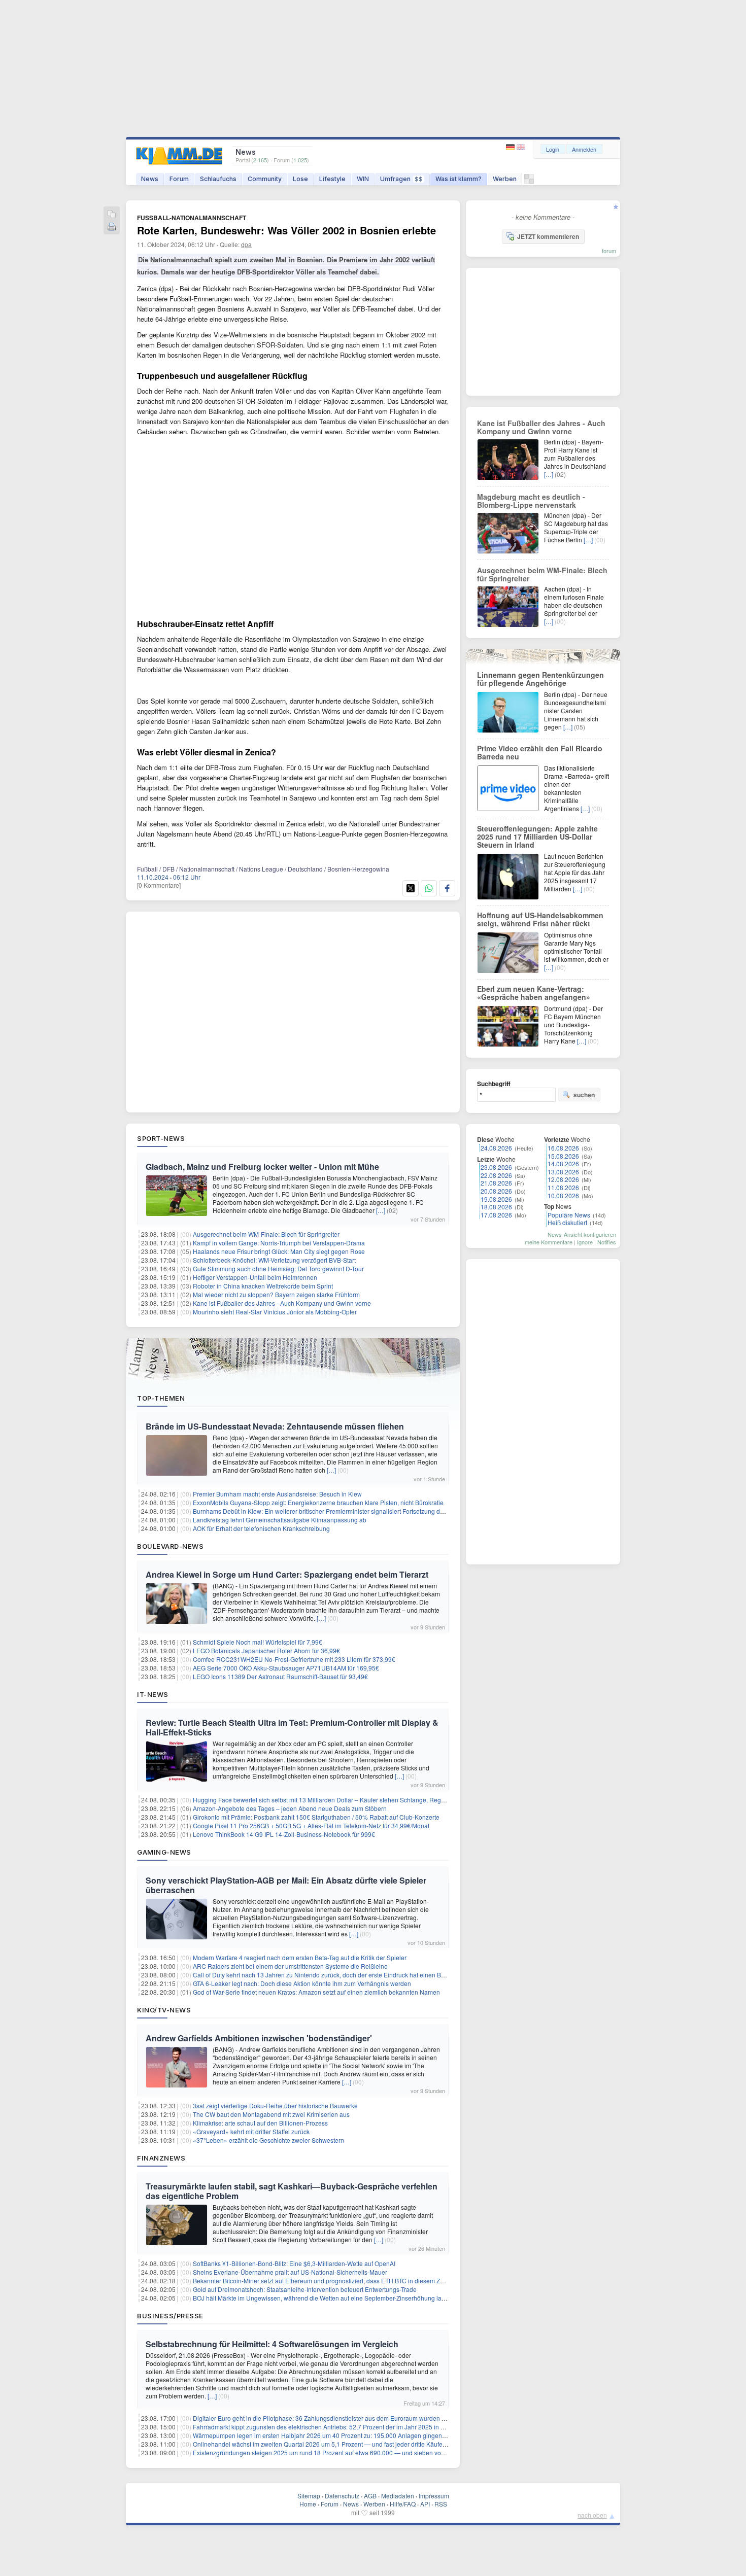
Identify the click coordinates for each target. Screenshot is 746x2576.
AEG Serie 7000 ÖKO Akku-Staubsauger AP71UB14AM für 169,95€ (286, 1668)
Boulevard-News (170, 1546)
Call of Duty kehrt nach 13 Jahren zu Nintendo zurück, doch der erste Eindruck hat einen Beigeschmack (335, 1975)
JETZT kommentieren (548, 236)
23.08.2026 (496, 1167)
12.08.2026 (563, 1179)
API (425, 2504)
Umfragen (401, 179)
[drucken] (112, 228)
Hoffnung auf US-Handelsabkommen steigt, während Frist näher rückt (540, 919)
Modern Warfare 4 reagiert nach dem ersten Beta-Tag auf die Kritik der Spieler (300, 1957)
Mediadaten (398, 2496)
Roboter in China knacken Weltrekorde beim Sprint (263, 1286)
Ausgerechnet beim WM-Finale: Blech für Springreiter (266, 1234)
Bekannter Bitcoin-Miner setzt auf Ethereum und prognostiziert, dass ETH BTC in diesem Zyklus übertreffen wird (346, 2281)
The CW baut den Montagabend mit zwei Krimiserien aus (271, 2114)
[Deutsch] (511, 147)
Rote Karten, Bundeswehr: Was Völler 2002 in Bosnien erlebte (286, 230)
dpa (246, 244)
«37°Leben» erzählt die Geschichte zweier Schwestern (268, 2140)
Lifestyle (332, 179)
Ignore (585, 1242)
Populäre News (569, 1215)
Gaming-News (164, 1852)
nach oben (592, 2515)
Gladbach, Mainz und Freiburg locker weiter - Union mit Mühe (262, 1167)
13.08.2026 (563, 1172)
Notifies (607, 1242)
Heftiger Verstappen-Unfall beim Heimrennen (255, 1277)
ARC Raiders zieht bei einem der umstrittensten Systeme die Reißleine (290, 1966)
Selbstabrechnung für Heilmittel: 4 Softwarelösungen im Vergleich (272, 2344)
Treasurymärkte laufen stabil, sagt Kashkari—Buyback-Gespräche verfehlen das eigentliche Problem (292, 2191)
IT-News (153, 1694)
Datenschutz (342, 2496)
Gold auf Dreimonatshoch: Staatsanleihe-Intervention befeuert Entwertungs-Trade (305, 2289)
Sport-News (161, 1138)
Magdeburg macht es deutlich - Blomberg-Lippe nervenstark (531, 501)
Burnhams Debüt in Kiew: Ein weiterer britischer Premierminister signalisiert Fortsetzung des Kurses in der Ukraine (350, 1511)
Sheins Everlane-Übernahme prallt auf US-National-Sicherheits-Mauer (290, 2272)
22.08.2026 (496, 1175)
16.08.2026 (563, 1148)
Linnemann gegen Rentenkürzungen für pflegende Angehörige (540, 679)
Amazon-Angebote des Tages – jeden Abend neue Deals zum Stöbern (290, 1808)
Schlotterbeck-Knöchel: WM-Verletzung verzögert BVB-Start (274, 1260)
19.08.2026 (496, 1199)
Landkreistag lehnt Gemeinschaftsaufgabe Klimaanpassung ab (280, 1520)
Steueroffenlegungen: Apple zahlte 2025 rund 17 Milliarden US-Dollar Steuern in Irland (537, 837)
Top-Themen (161, 1398)
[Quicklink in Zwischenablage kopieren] (112, 215)
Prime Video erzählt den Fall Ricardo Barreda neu (540, 752)
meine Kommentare (549, 1242)
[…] (381, 1210)
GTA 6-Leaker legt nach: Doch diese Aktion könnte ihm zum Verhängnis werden (302, 1983)
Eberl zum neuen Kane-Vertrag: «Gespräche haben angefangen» (534, 993)
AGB (370, 2496)
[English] (521, 147)
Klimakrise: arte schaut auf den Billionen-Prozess (260, 2123)
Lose (300, 179)
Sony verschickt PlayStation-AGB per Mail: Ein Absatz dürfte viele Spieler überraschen (286, 1885)
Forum (179, 179)
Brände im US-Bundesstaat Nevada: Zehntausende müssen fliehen (275, 1426)
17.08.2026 (496, 1215)
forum (609, 251)
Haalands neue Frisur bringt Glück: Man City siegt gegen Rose (279, 1251)
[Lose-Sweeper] (529, 181)
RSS (441, 2504)
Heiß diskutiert (567, 1222)
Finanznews (161, 2158)
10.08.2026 (563, 1195)
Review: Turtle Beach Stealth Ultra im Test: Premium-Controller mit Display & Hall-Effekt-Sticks (292, 1727)
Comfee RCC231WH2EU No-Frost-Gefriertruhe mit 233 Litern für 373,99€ (294, 1659)
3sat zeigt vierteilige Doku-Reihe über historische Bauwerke (275, 2105)
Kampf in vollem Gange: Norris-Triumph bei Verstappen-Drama (279, 1243)
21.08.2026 (496, 1183)
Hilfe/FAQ (403, 2504)
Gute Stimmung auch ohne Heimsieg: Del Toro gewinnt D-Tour (278, 1268)
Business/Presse (170, 2316)
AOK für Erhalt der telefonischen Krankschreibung (261, 1528)
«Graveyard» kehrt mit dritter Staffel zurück (251, 2131)
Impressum (434, 2496)
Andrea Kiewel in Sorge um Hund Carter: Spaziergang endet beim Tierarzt (287, 1574)
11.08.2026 (563, 1187)
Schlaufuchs (218, 179)
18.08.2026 (496, 1207)
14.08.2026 (563, 1163)
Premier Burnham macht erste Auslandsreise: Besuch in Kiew (277, 1494)
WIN (363, 179)
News (150, 179)
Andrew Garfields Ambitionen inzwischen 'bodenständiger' (259, 2038)
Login (553, 149)
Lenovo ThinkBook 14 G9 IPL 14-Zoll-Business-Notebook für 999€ (284, 1834)
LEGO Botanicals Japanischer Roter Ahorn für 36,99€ (266, 1650)
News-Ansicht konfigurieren (582, 1234)
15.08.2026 (563, 1156)
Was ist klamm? (459, 179)
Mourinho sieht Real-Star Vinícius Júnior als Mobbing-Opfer (275, 1312)
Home (308, 2504)
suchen (584, 1095)
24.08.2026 (496, 1148)
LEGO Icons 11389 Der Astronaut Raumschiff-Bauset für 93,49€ (280, 1676)
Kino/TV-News (164, 2010)
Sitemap (309, 2496)
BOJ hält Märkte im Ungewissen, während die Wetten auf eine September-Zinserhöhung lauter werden (334, 2298)
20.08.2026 (496, 1191)
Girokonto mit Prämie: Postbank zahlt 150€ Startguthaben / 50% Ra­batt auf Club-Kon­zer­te (316, 1817)
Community (265, 179)
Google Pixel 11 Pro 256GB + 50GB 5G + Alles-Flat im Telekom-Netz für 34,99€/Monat (311, 1825)
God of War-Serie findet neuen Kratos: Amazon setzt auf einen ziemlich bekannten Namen (316, 1992)
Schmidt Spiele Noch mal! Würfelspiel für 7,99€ (258, 1642)
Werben (505, 179)
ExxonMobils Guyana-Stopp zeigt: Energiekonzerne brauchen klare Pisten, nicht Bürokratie (318, 1502)
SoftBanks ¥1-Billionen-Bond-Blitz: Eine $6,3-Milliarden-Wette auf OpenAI (294, 2263)
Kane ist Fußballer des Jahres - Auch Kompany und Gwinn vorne (282, 1303)
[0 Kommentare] (159, 885)
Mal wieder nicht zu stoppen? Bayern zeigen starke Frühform (276, 1294)
